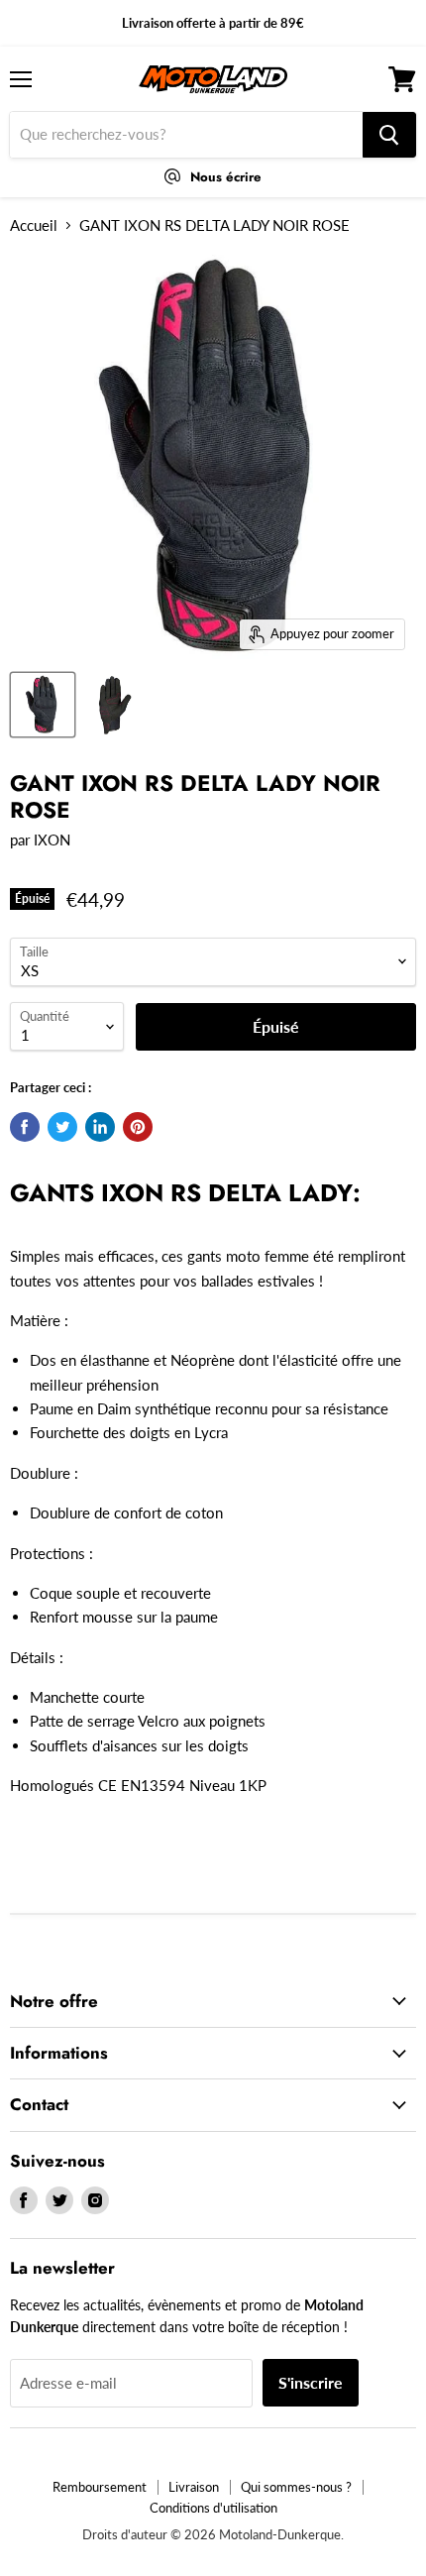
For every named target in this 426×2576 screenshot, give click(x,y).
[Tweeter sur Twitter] (62, 1127)
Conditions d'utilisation (213, 2508)
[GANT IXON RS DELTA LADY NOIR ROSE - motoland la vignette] (43, 705)
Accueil (34, 225)
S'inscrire (311, 2382)
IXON (52, 840)
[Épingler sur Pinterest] (138, 1127)
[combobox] (186, 135)
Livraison (194, 2487)
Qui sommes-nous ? (296, 2487)
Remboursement (100, 2487)
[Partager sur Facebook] (25, 1127)
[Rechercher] (389, 135)
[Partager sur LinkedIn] (100, 1127)
